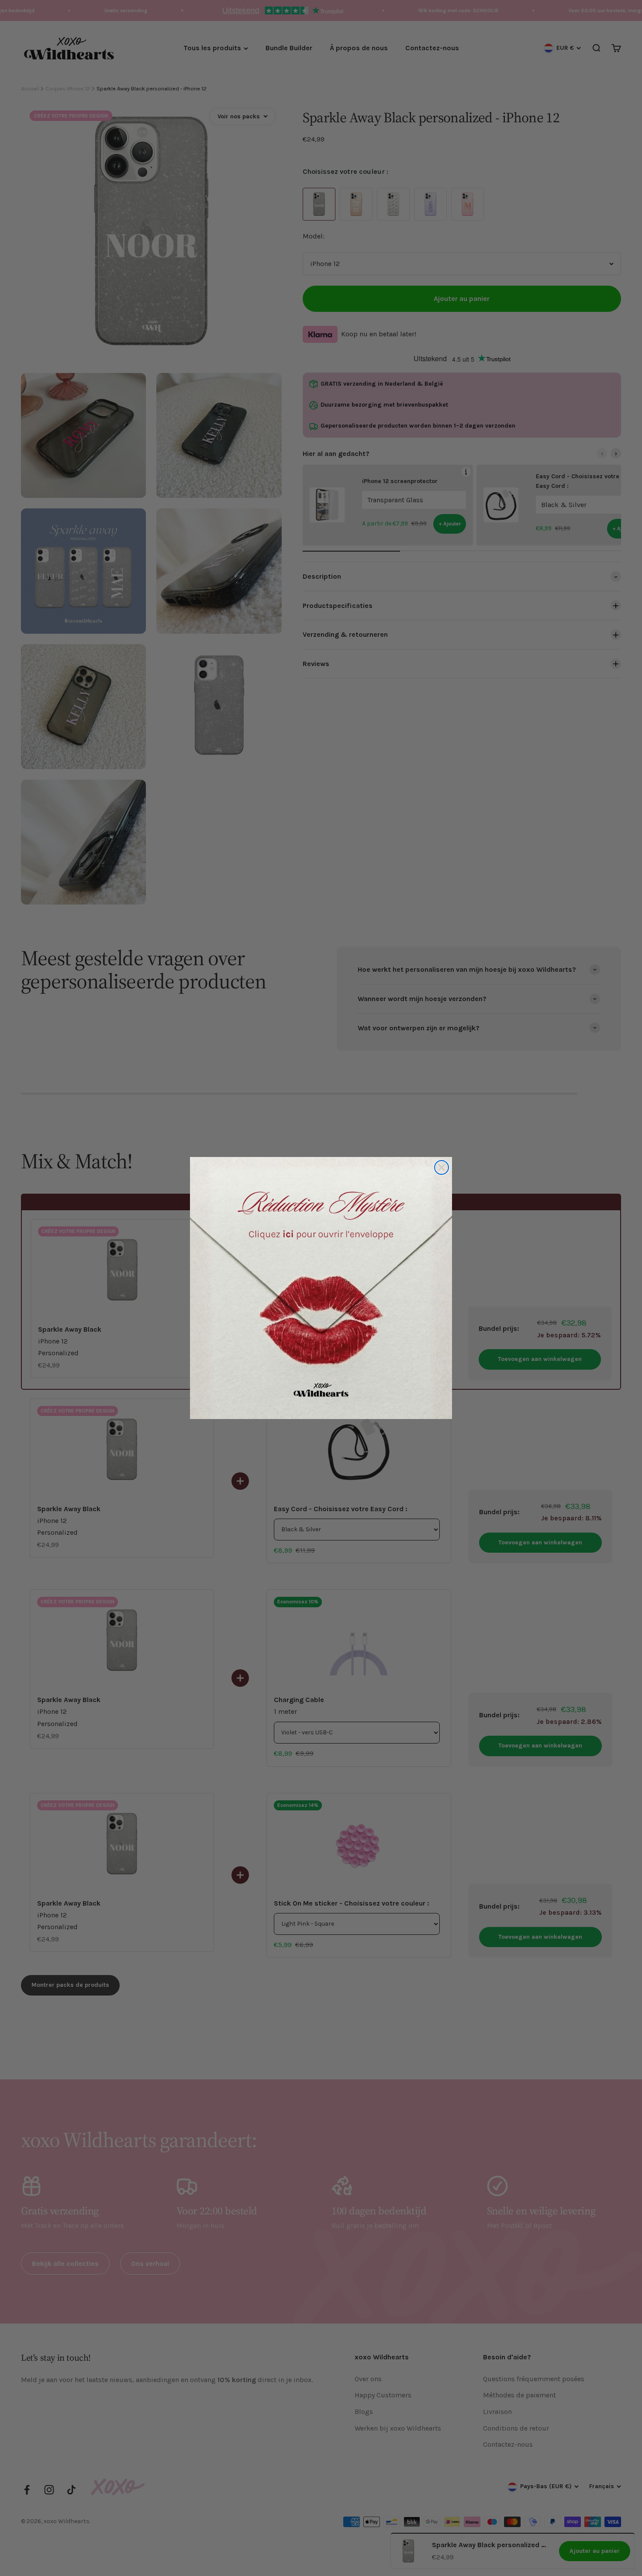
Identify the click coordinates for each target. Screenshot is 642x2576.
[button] (321, 1288)
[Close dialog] (442, 1167)
